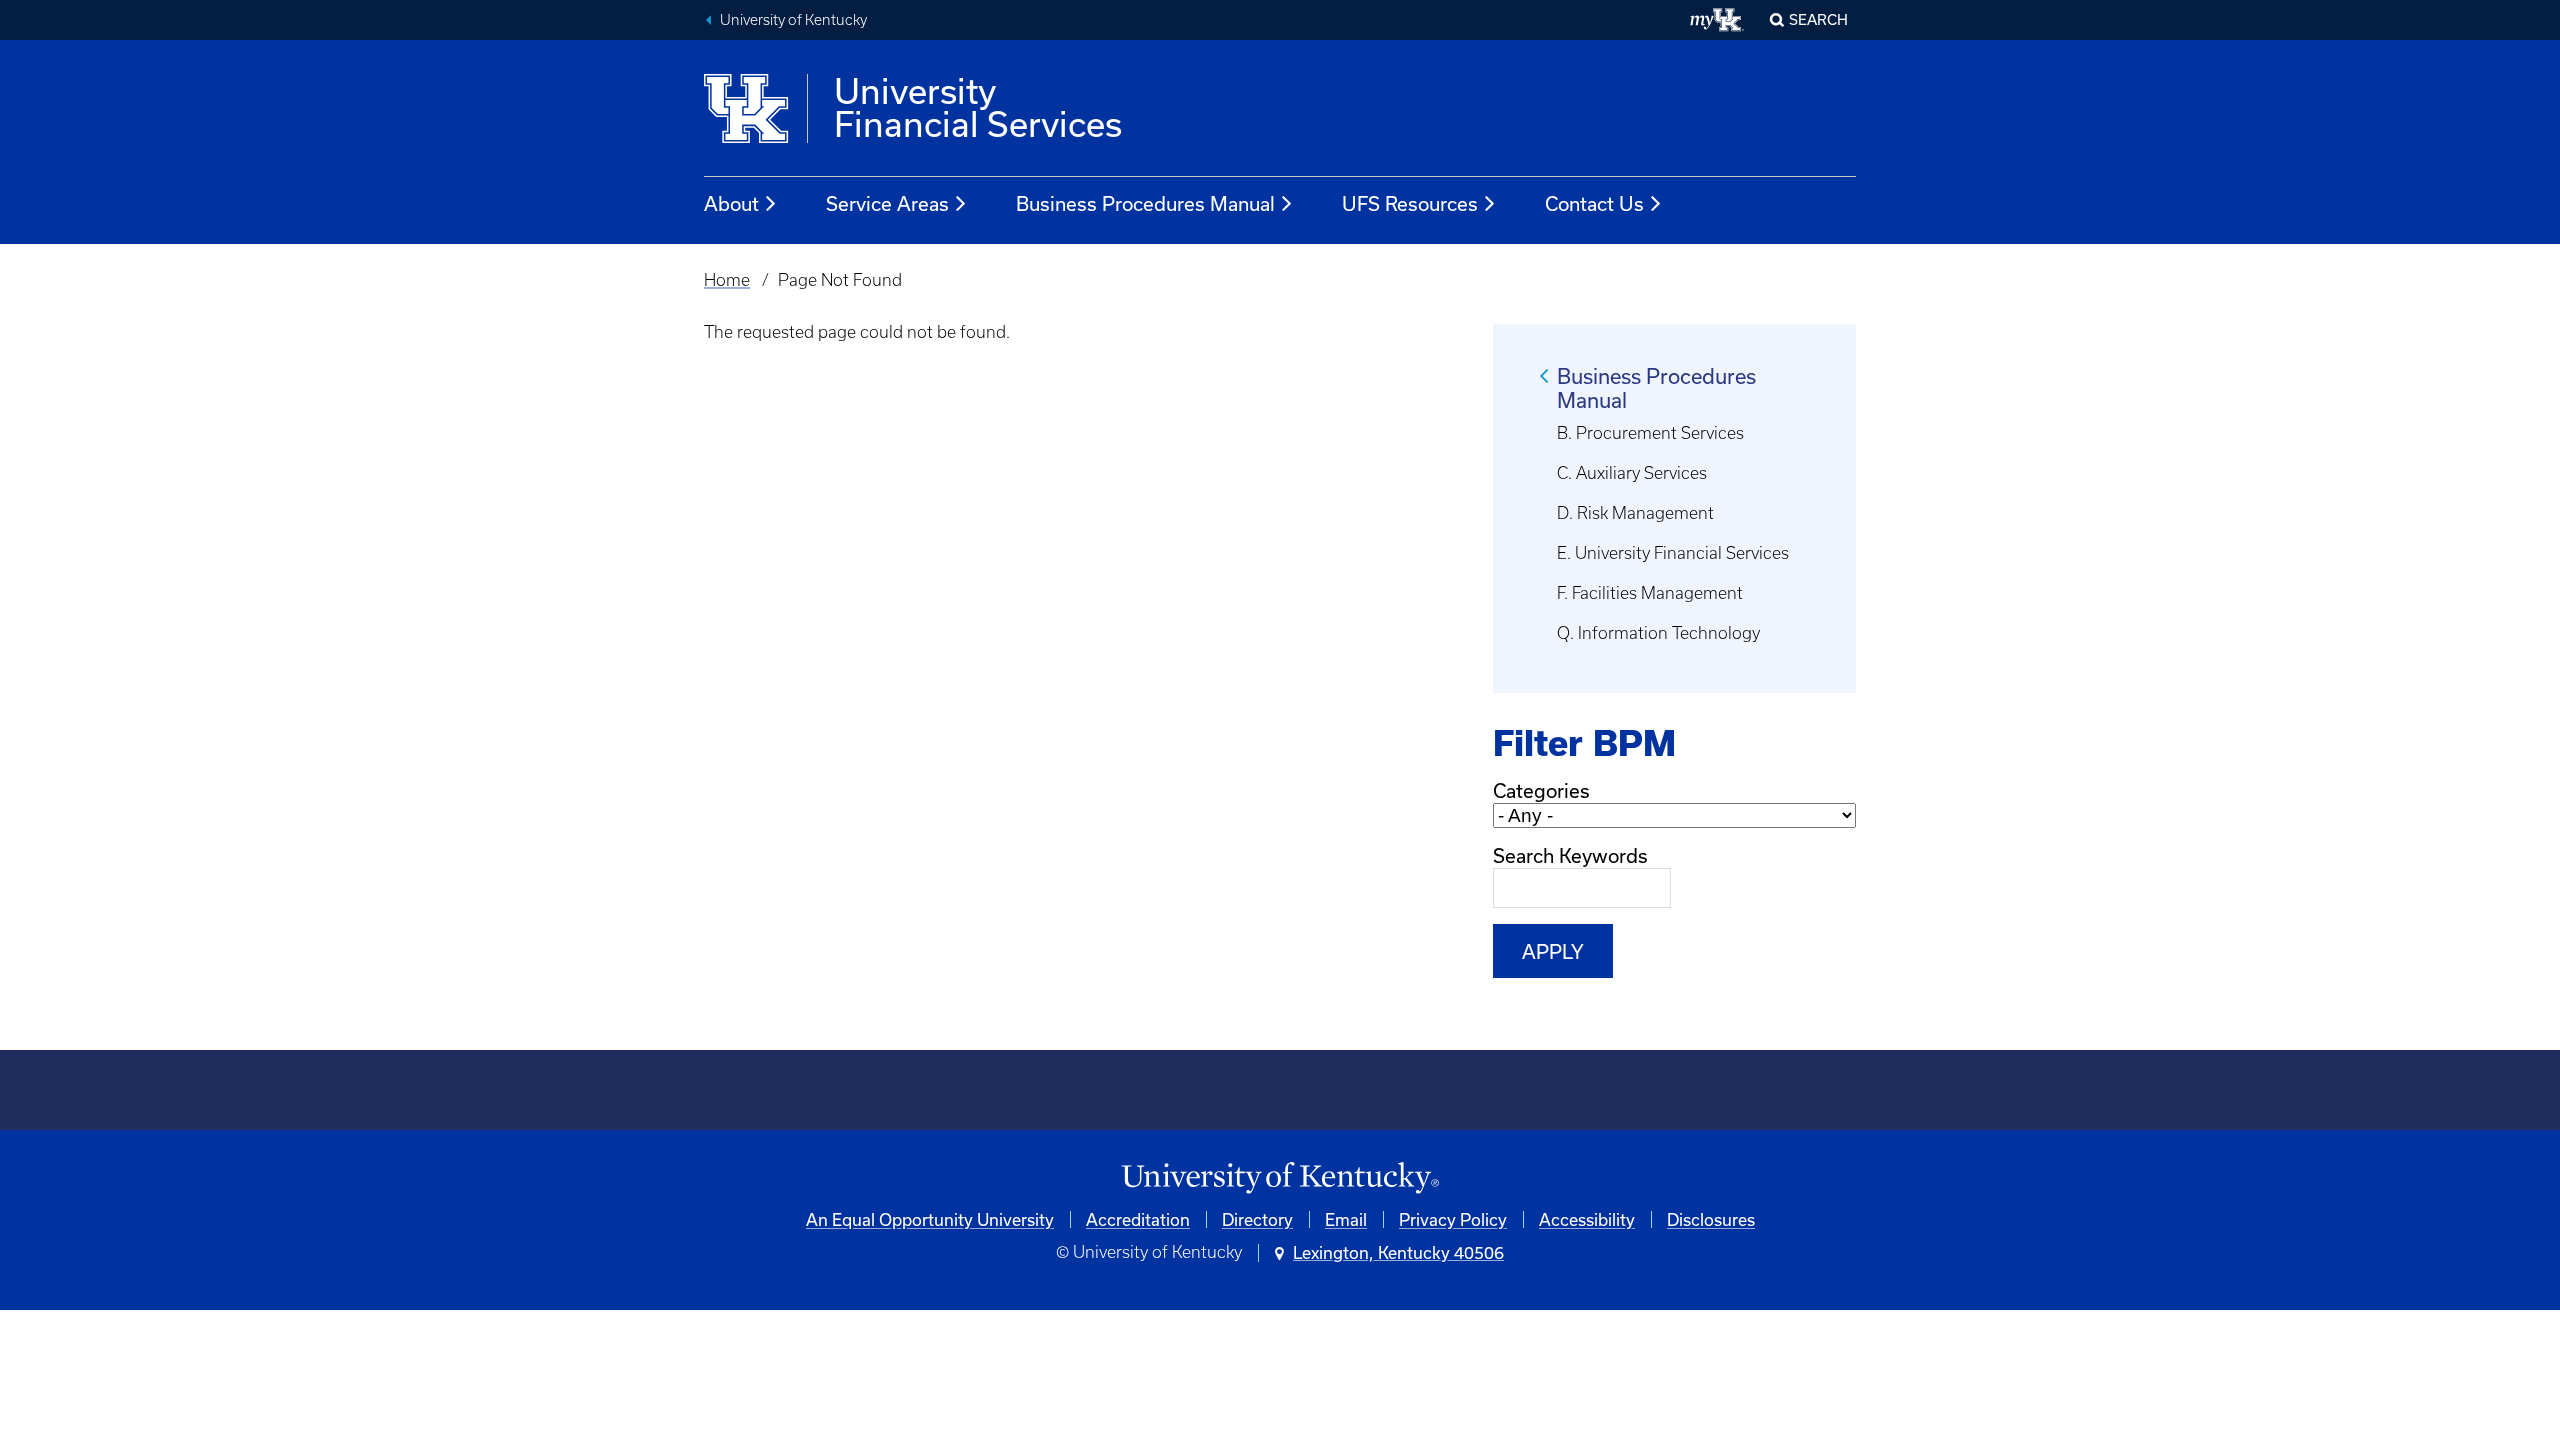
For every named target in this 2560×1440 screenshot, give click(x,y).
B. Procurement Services (1650, 433)
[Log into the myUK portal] (1717, 20)
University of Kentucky (793, 20)
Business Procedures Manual (1145, 203)
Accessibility (1587, 1219)
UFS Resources (1410, 203)
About (731, 203)
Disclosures (1711, 1219)
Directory (1257, 1219)
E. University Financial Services (1673, 553)
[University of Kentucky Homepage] (1280, 1178)
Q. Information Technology (1658, 633)
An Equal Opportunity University (930, 1219)
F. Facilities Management (1650, 593)
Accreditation (1138, 1219)
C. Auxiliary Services (1632, 473)
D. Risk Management (1635, 513)
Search (1818, 19)
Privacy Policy (1453, 1219)
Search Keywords (1570, 855)
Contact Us (1594, 203)
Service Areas (887, 203)
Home (727, 280)
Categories (1541, 790)
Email (1346, 1219)
